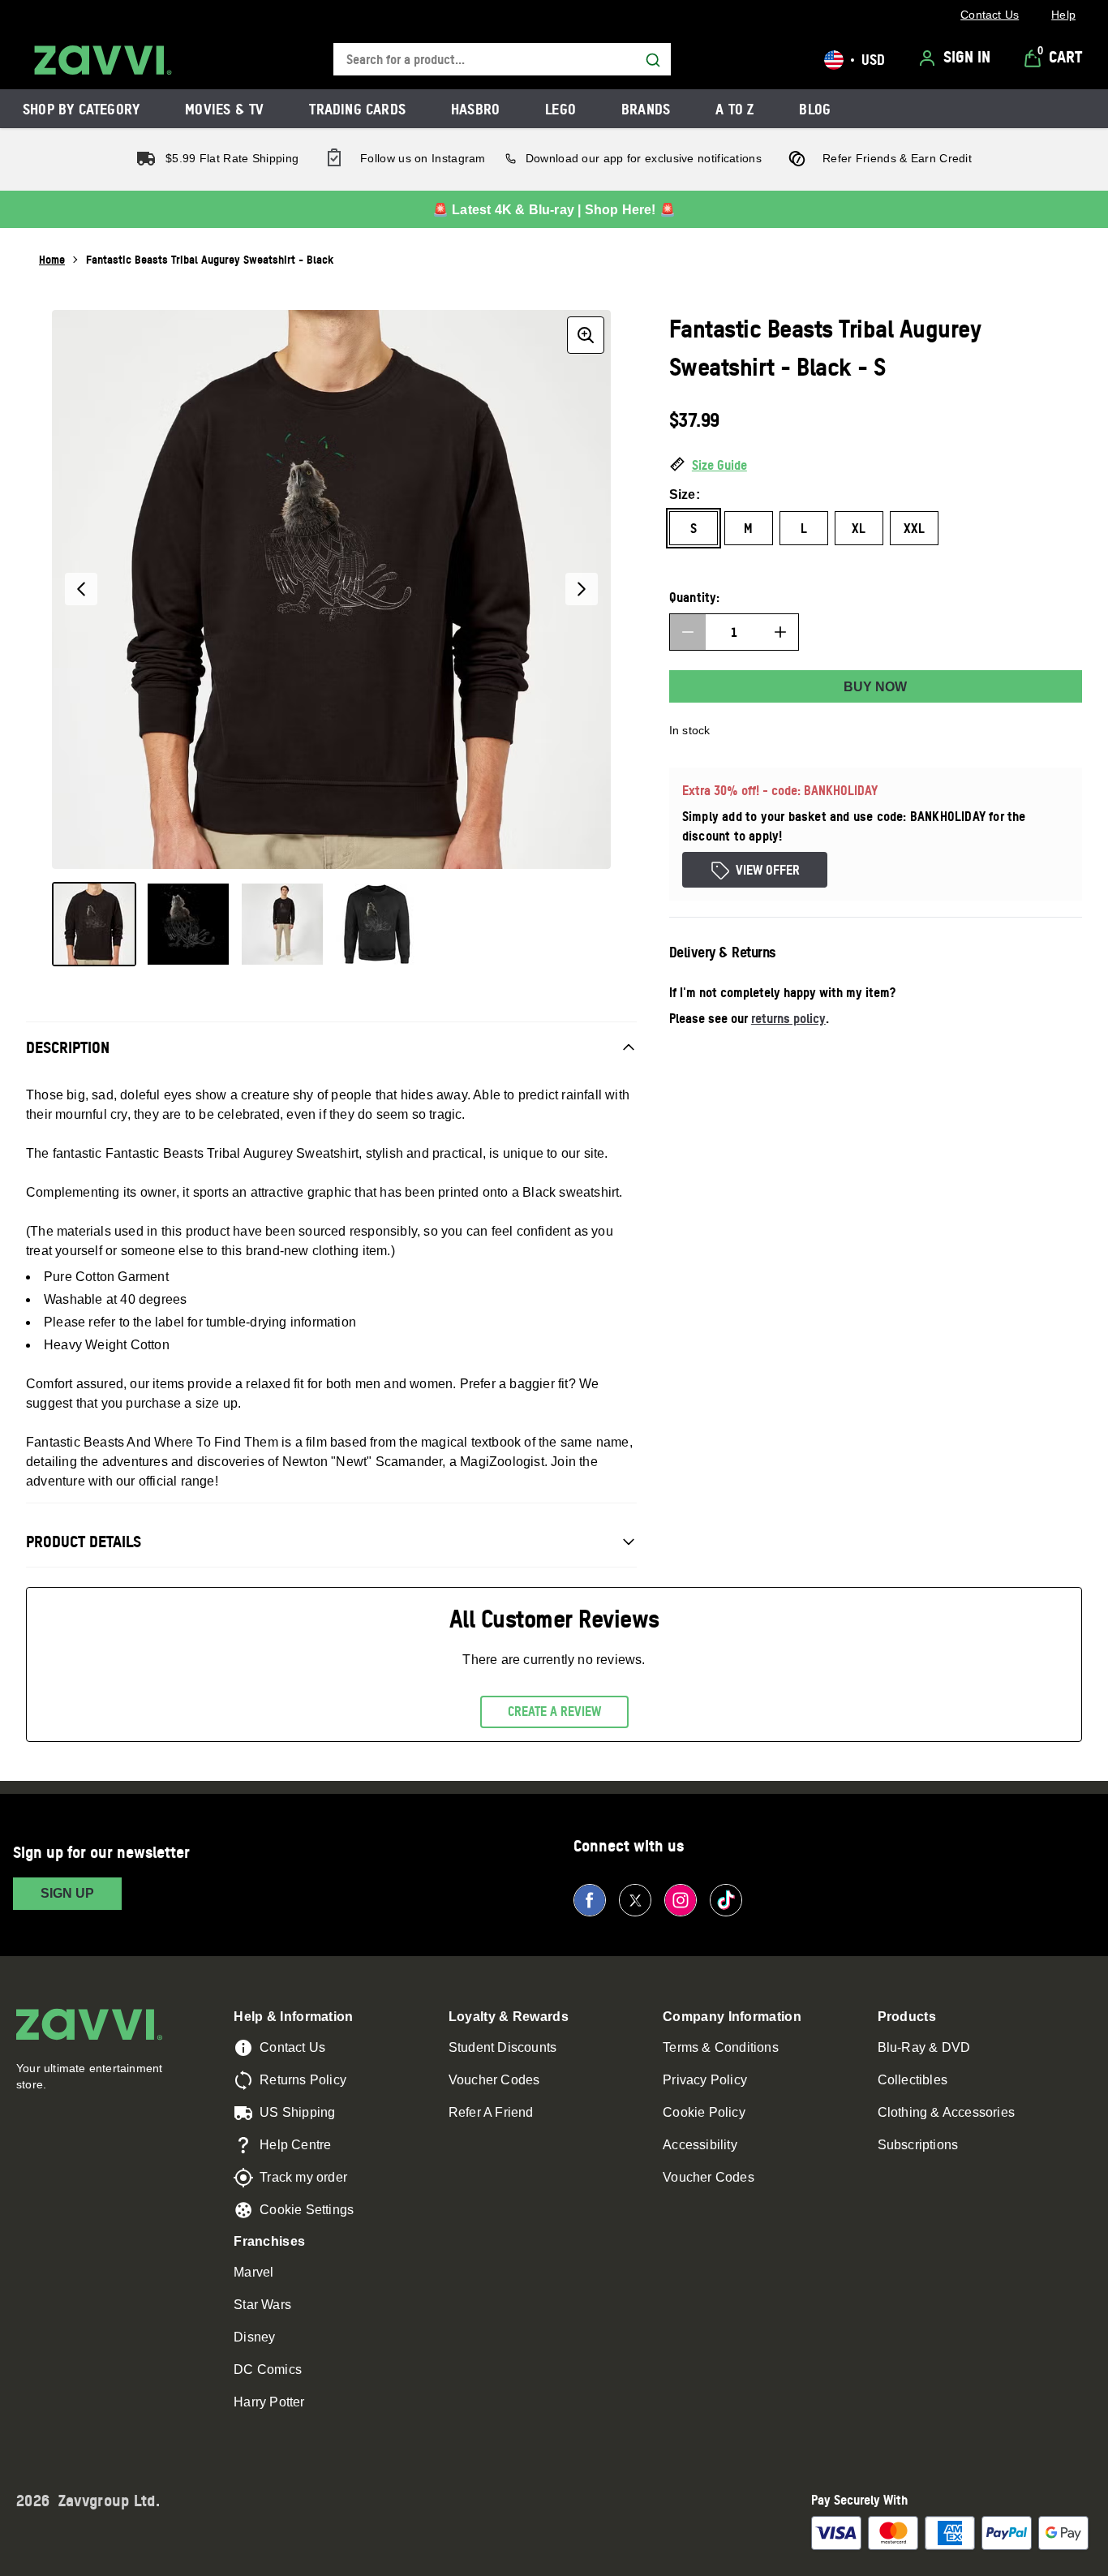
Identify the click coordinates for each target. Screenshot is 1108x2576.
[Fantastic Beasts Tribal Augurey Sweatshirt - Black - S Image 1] (94, 924)
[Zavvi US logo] (103, 60)
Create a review (554, 1711)
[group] (331, 589)
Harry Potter (269, 2402)
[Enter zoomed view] (586, 335)
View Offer (768, 870)
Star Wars (262, 2305)
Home (52, 259)
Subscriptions (918, 2145)
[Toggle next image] (582, 589)
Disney (254, 2337)
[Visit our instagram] (681, 1900)
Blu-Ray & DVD (924, 2047)
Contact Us (292, 2047)
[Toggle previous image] (81, 589)
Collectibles (913, 2080)
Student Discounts (502, 2047)
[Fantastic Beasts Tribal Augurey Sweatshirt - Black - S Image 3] (282, 924)
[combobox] (502, 60)
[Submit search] (653, 60)
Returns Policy (303, 2080)
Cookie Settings (307, 2210)
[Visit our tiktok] (726, 1900)
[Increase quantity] (780, 632)
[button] (876, 466)
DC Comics (268, 2370)
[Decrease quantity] (688, 632)
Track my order (303, 2177)
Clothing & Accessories (946, 2112)
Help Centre (295, 2145)
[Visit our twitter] (635, 1900)
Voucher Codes (494, 2080)
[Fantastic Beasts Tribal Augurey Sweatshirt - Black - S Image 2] (188, 924)
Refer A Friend (491, 2112)
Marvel (253, 2272)
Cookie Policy (704, 2112)
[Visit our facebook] (590, 1900)
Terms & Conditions (721, 2047)
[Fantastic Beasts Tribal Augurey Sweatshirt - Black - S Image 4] (376, 924)
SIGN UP (67, 1893)
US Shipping (297, 2112)
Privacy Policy (705, 2080)
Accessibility (700, 2145)
